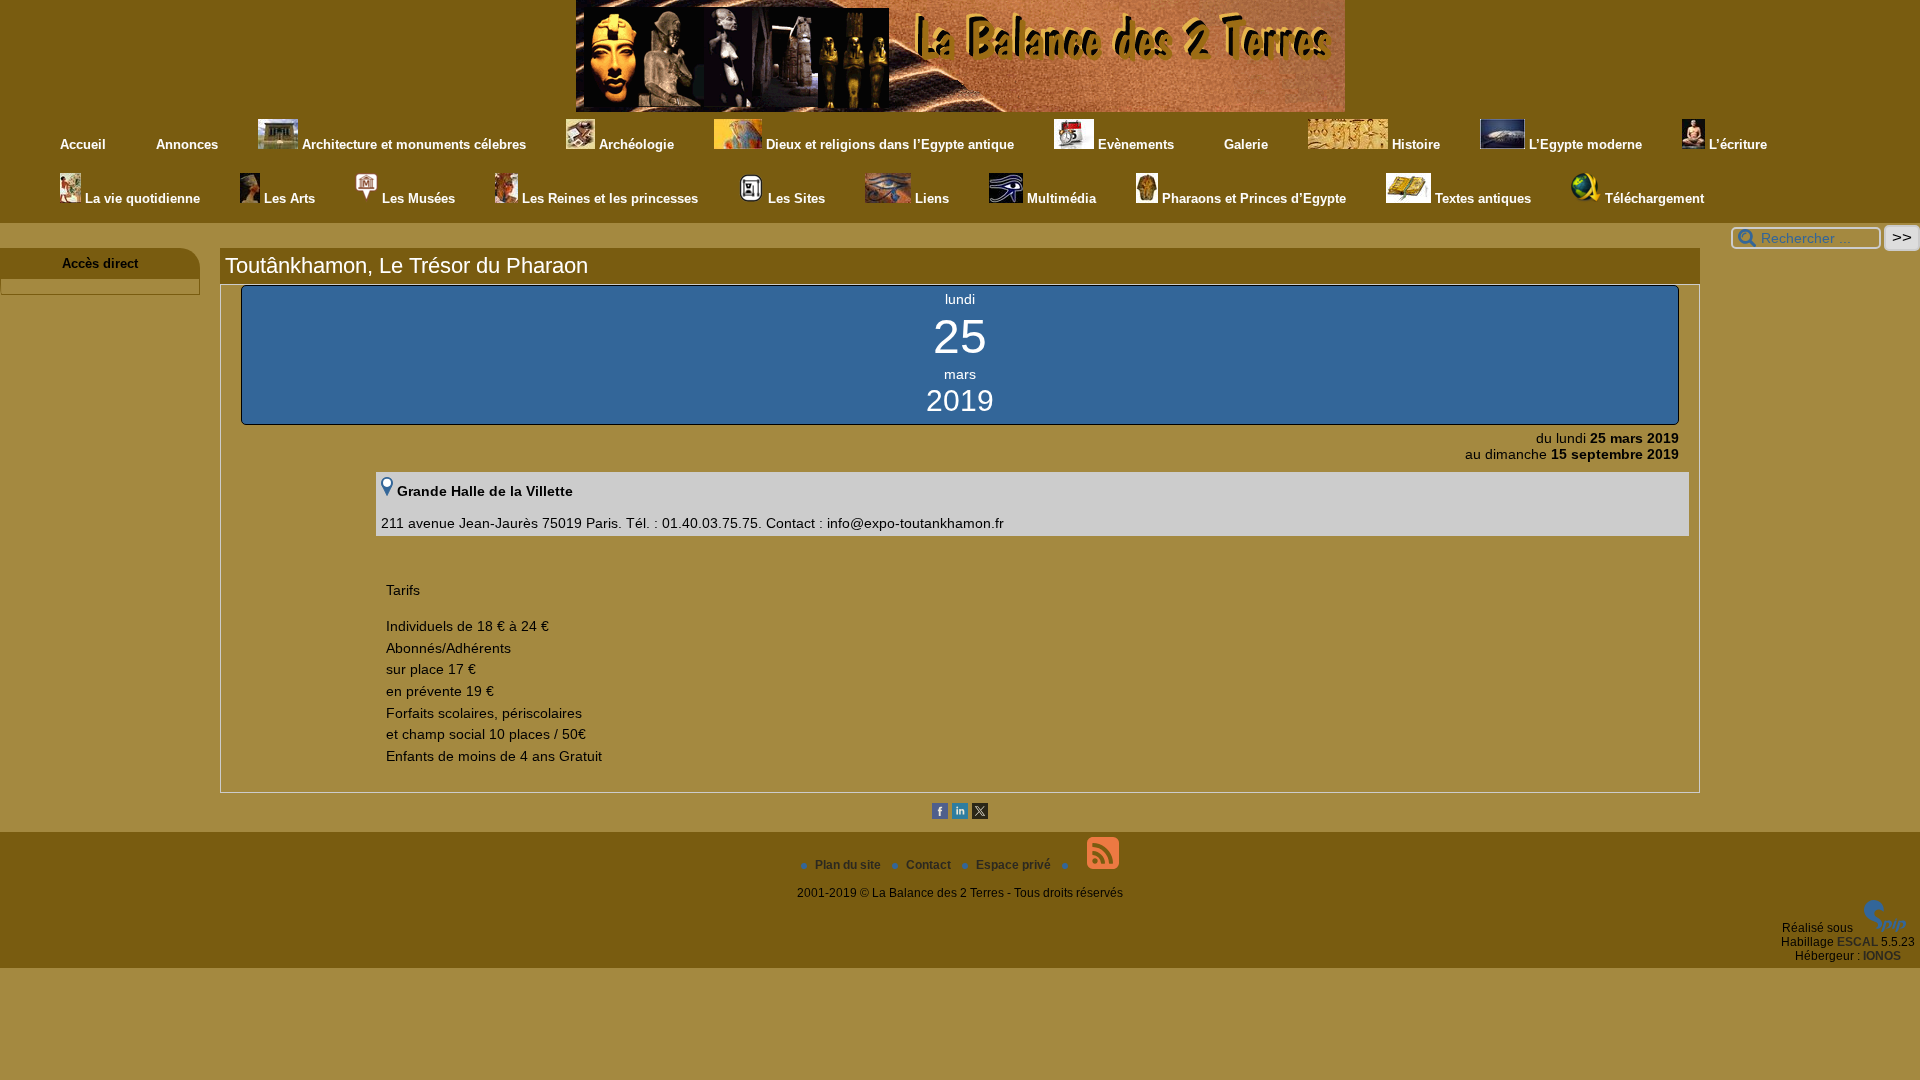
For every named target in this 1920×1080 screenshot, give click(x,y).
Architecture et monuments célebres (412, 144)
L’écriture (1736, 144)
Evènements (1134, 144)
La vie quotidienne (140, 198)
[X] (980, 815)
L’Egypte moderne (1583, 144)
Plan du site (849, 865)
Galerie (1244, 144)
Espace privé (1015, 865)
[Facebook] (940, 815)
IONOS (1882, 956)
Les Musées (416, 198)
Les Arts (287, 198)
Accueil (83, 144)
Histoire (1414, 144)
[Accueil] (960, 108)
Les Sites (794, 198)
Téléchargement (1652, 198)
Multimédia (1059, 198)
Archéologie (634, 144)
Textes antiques (1481, 198)
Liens (930, 198)
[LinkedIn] (960, 815)
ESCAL (1857, 942)
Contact (930, 865)
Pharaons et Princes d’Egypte (1252, 198)
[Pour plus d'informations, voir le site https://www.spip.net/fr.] (1885, 928)
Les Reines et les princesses (608, 198)
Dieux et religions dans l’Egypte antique (888, 144)
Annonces (185, 144)
